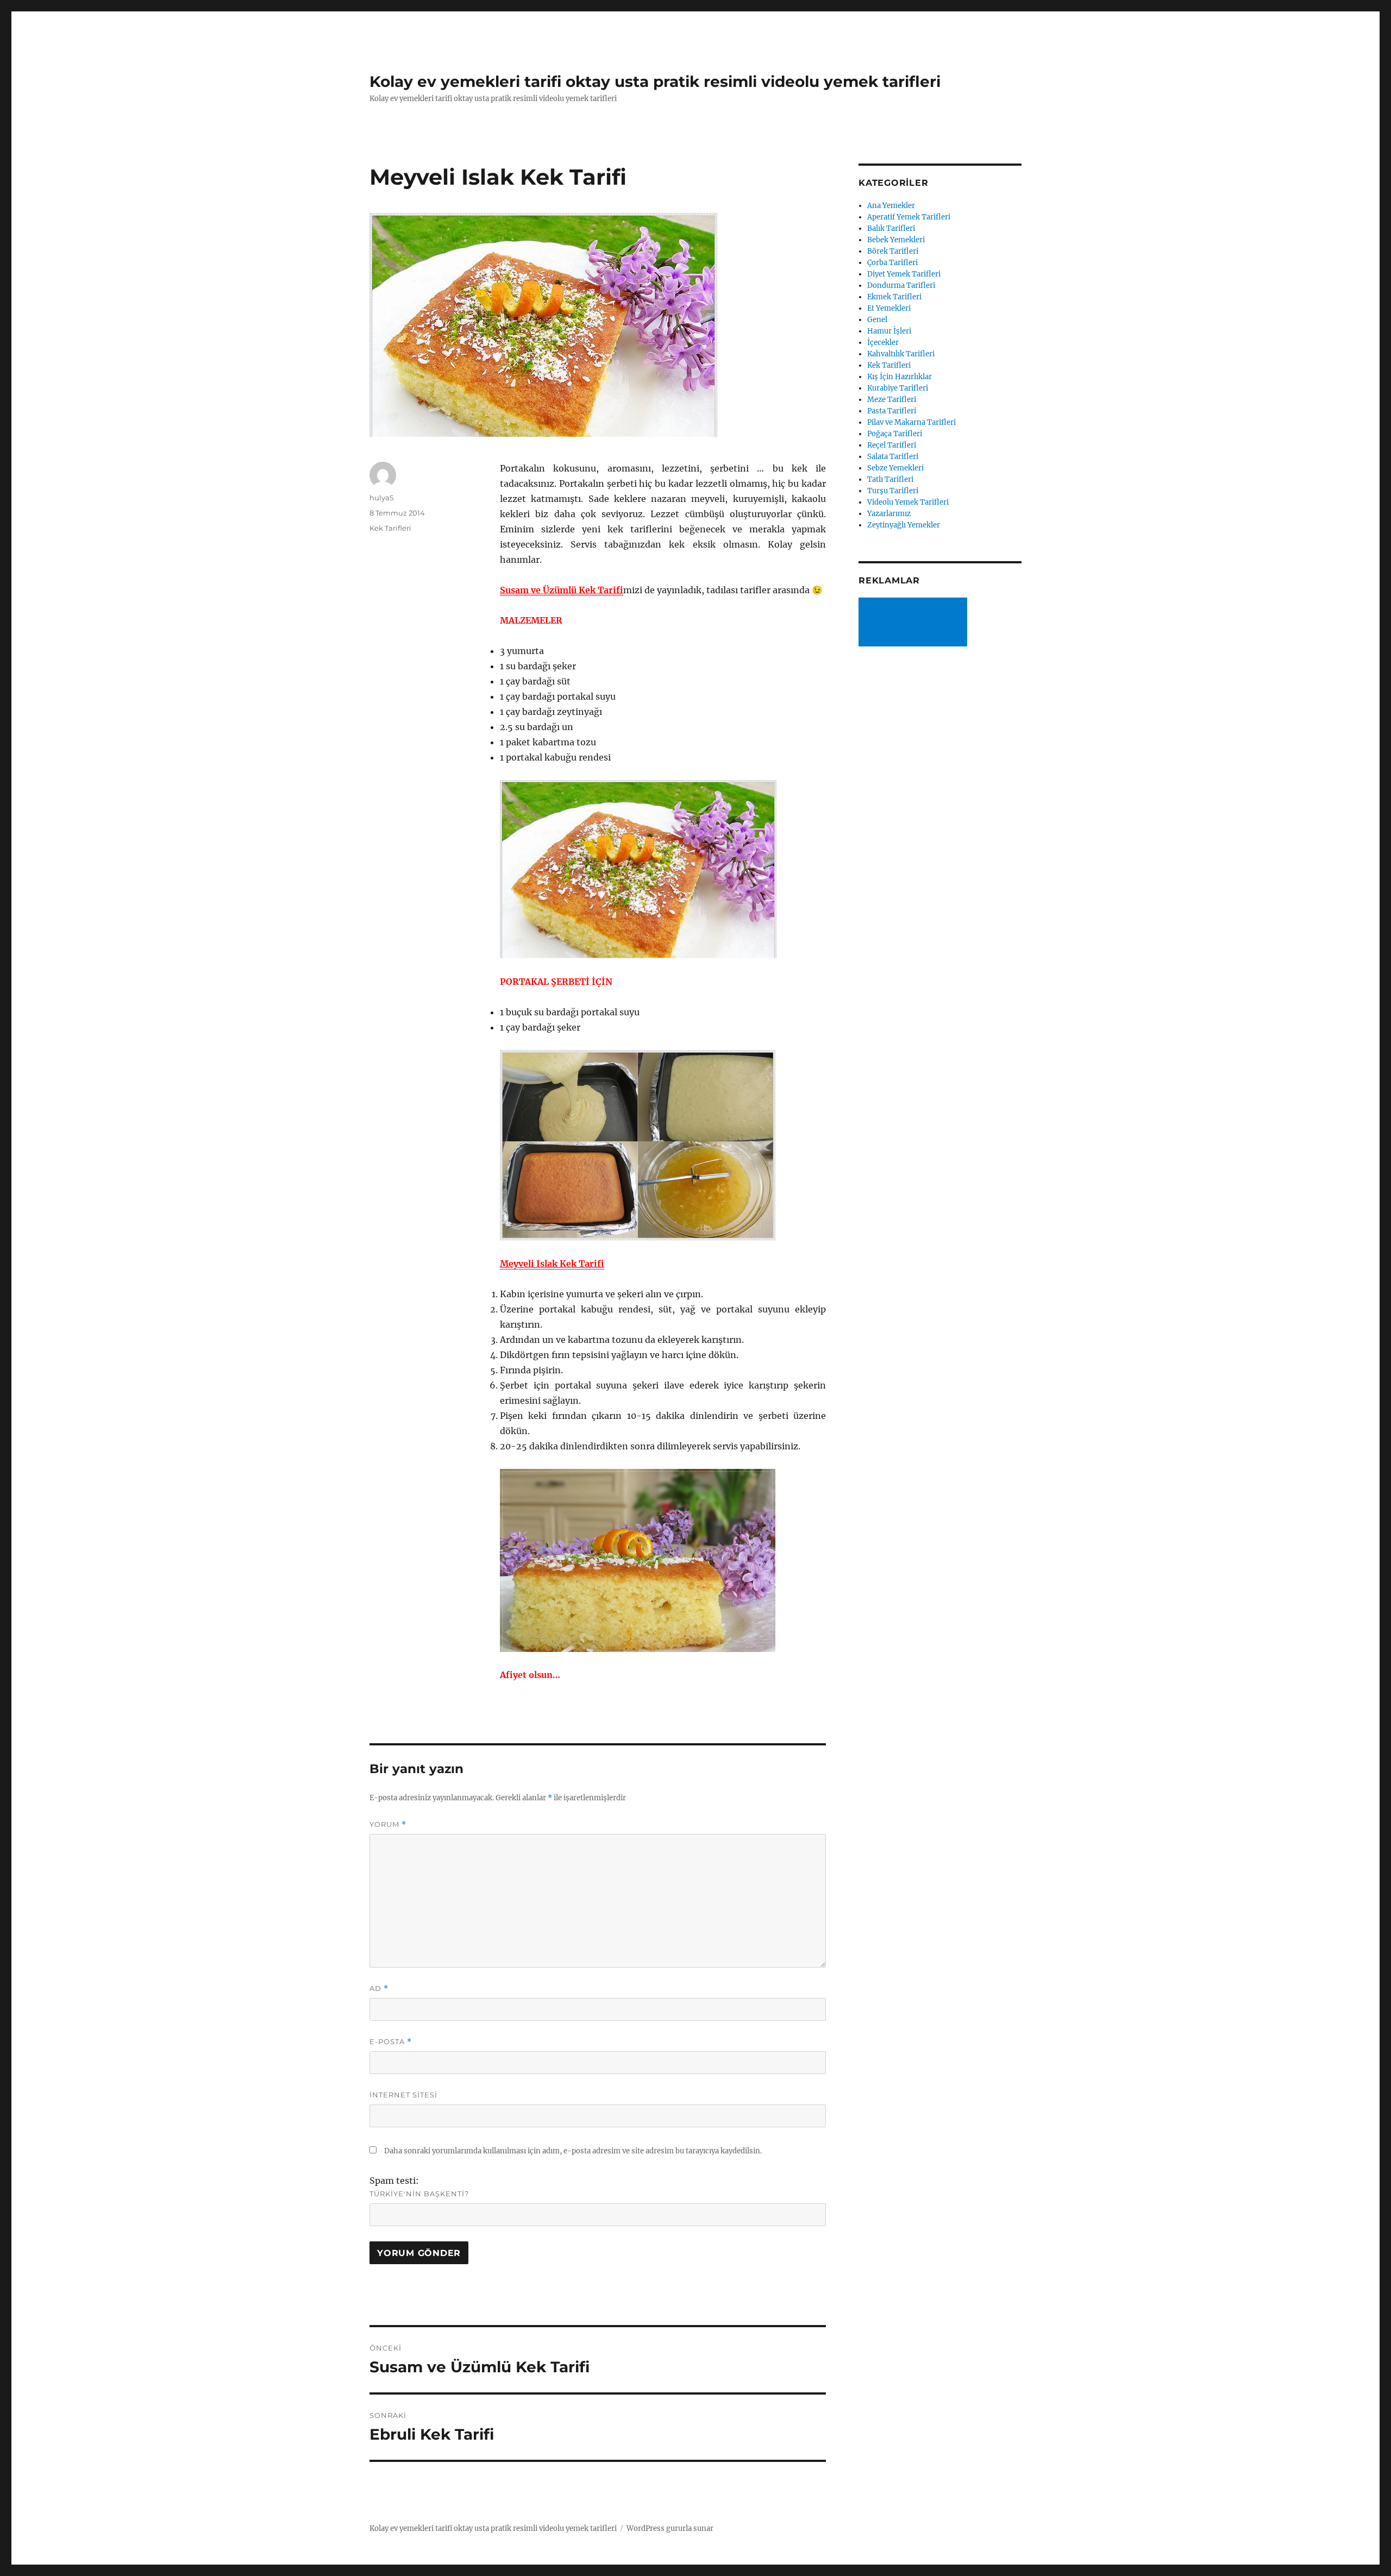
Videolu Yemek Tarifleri (908, 502)
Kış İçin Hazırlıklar (900, 377)
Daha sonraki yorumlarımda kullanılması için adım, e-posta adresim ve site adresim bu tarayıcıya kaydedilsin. (573, 2151)
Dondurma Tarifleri (901, 285)
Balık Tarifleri (891, 228)
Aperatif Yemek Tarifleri (909, 217)
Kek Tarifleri (390, 528)
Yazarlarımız (889, 514)
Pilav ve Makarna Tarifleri (911, 422)
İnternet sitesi (403, 2095)
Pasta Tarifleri (892, 411)
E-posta (391, 2042)
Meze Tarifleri (892, 400)
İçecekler (883, 343)
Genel (877, 320)
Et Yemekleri (889, 308)
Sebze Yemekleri (895, 468)
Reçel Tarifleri (892, 445)
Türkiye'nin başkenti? (419, 2194)
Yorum (388, 1824)
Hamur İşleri (889, 331)
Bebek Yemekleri (896, 240)
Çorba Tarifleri (892, 263)
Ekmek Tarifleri (894, 297)
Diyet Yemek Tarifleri (904, 274)
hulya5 (381, 498)
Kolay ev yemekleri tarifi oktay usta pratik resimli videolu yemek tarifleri (655, 81)
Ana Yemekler (891, 206)
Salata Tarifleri (893, 457)
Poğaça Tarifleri (895, 434)
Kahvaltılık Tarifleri (901, 354)
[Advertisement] (914, 623)
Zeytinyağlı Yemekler (904, 525)
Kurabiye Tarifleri (898, 388)
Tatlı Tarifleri (890, 479)
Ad (379, 1988)
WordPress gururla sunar (670, 2528)
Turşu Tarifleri (893, 491)
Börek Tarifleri (893, 251)
